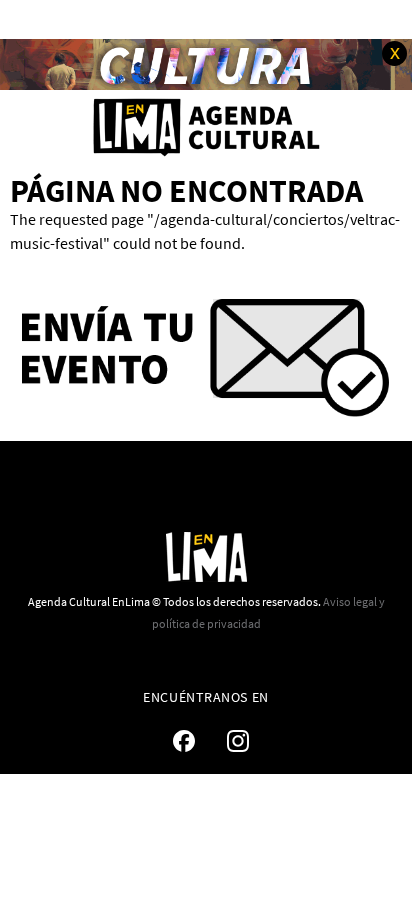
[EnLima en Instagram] (238, 741)
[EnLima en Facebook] (184, 741)
